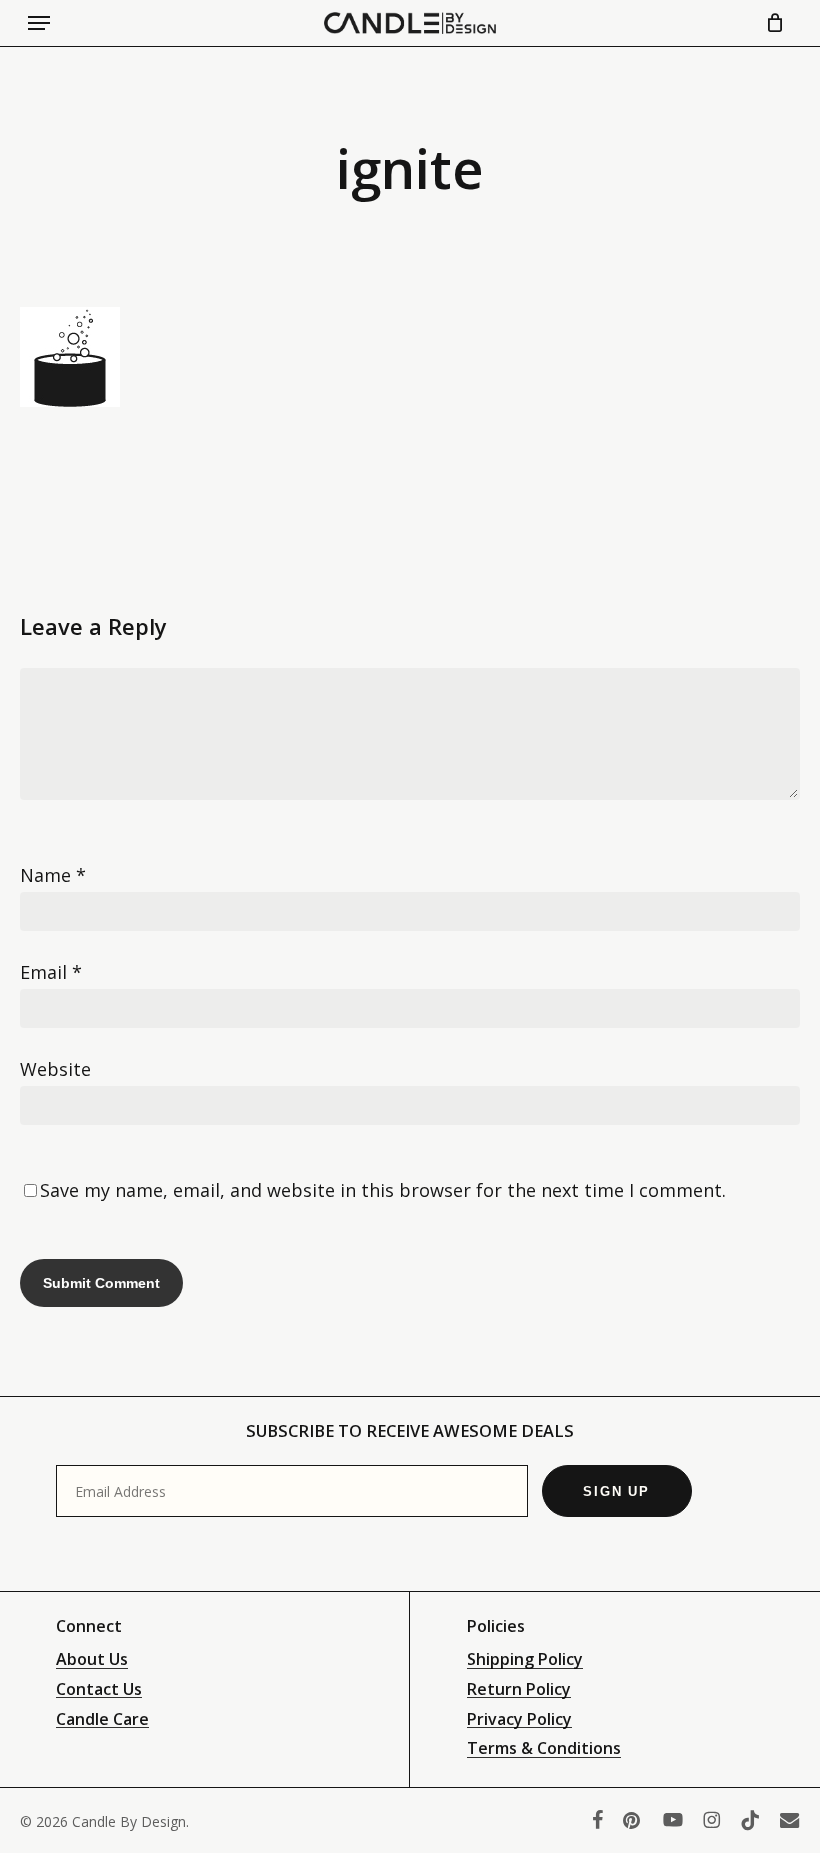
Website (55, 1069)
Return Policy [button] (519, 1690)
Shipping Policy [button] (525, 1660)
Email (51, 972)
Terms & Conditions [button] (544, 1749)
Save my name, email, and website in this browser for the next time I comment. (383, 1190)
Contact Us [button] (99, 1690)
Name (53, 875)
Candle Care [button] (102, 1720)
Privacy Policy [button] (519, 1720)
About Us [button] (92, 1660)
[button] (39, 23)
